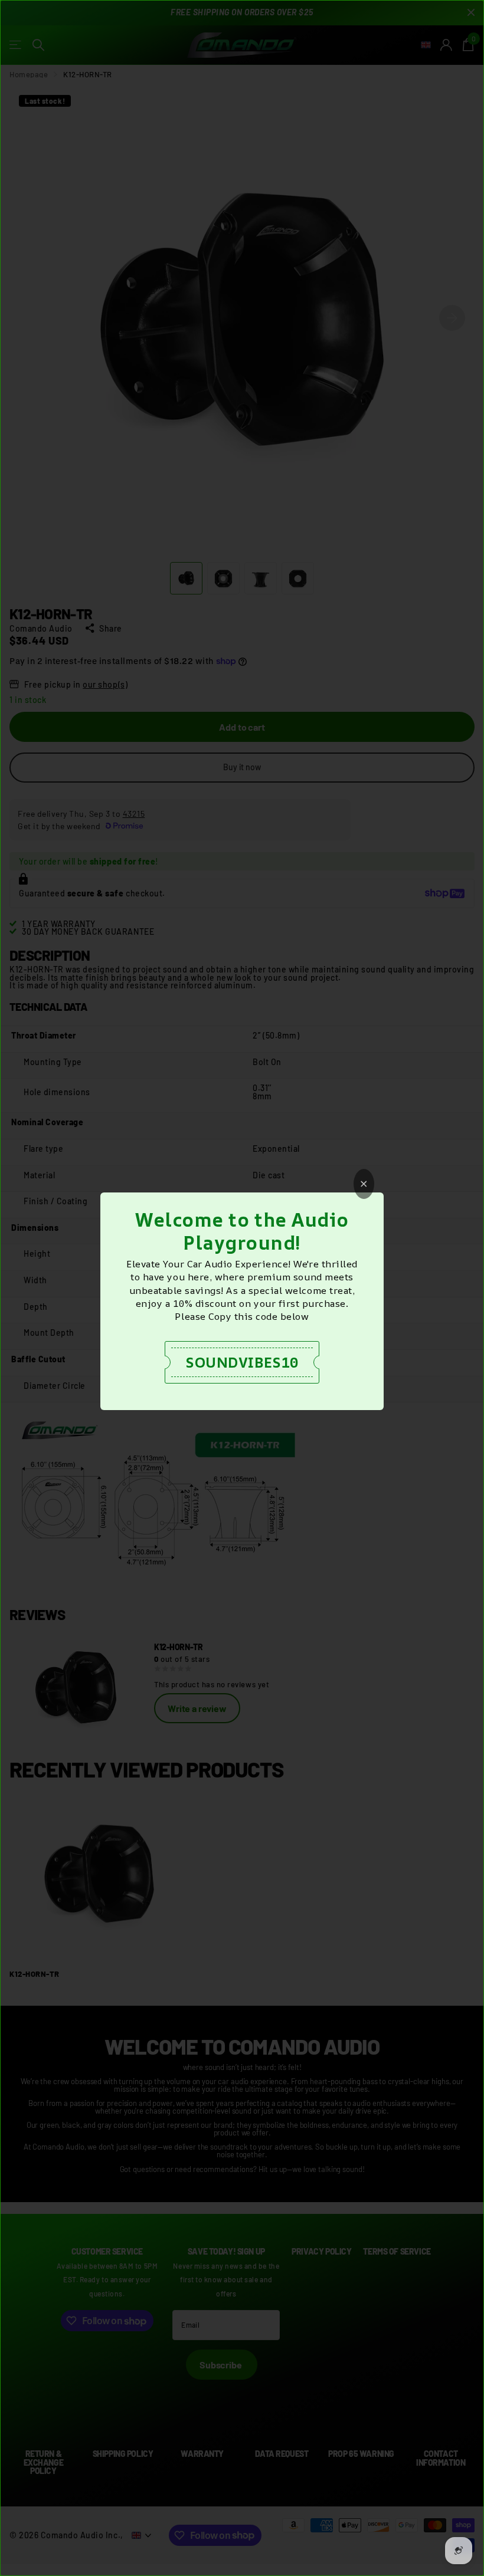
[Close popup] (364, 1184)
